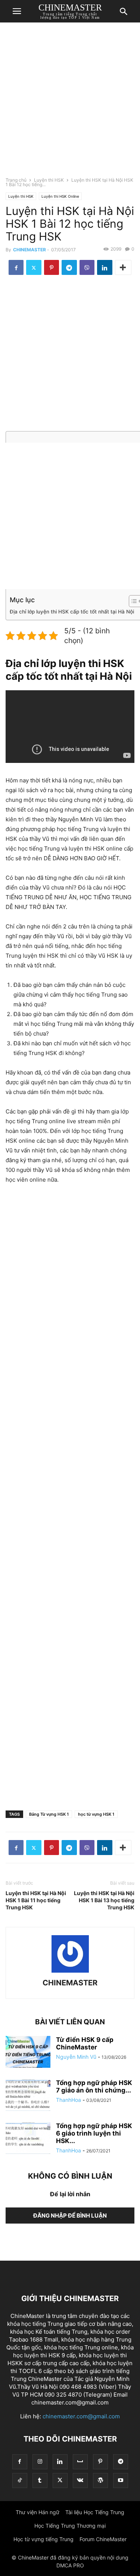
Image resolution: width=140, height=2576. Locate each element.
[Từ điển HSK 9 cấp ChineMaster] (28, 2053)
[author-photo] (70, 1972)
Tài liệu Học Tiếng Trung (95, 2512)
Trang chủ (16, 180)
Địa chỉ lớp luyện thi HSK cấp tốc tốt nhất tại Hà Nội (72, 612)
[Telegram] (69, 267)
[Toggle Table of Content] (132, 601)
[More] (123, 267)
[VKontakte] (80, 2480)
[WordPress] (100, 2480)
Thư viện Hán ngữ (38, 2512)
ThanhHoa (69, 2100)
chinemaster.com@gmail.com (81, 2416)
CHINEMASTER (29, 250)
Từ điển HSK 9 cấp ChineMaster (85, 2043)
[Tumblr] (40, 2480)
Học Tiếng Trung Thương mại (70, 2526)
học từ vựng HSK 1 (96, 1814)
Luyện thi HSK (49, 180)
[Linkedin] (105, 267)
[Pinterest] (52, 267)
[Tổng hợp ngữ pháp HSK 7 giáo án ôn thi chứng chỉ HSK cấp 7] (28, 2096)
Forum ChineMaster (103, 2539)
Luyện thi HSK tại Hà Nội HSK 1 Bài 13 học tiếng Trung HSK (104, 1900)
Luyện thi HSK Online (60, 196)
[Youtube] (121, 2480)
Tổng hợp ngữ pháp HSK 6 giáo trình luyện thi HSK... (94, 2133)
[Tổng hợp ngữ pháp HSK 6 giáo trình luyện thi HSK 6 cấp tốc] (28, 2139)
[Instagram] (40, 2462)
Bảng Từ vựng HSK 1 (49, 1814)
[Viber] (87, 267)
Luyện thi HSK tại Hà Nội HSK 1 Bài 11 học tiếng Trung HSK (36, 1900)
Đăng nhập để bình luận (70, 2216)
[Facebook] (16, 267)
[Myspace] (80, 2462)
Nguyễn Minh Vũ (76, 2057)
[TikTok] (20, 2480)
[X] (34, 267)
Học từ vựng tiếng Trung (43, 2539)
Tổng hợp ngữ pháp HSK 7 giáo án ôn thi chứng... (94, 2086)
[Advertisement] (70, 102)
